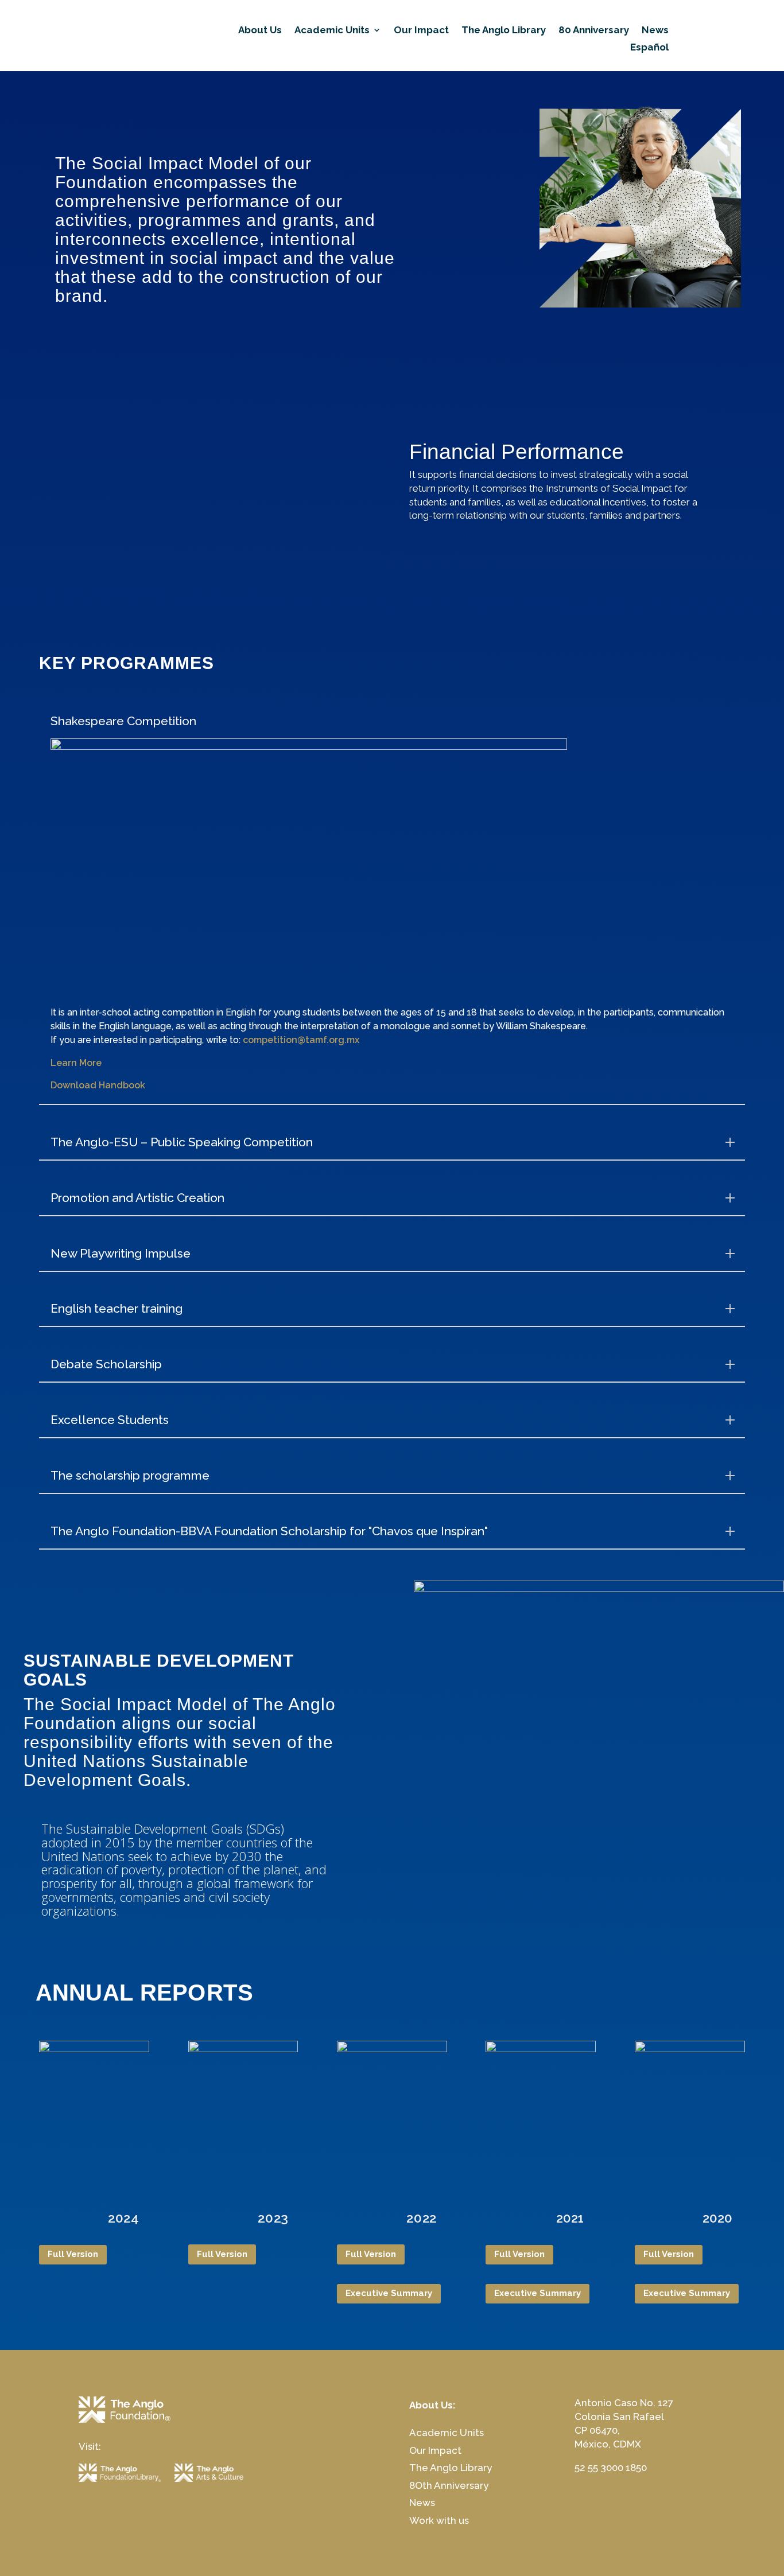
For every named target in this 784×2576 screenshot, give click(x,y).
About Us (260, 31)
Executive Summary (389, 2293)
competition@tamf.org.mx (301, 1040)
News (655, 31)
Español (649, 48)
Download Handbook (98, 1085)
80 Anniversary (594, 31)
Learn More (76, 1063)
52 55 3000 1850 (611, 2468)
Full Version (73, 2254)
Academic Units (332, 31)
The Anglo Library (504, 31)
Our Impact (421, 31)
